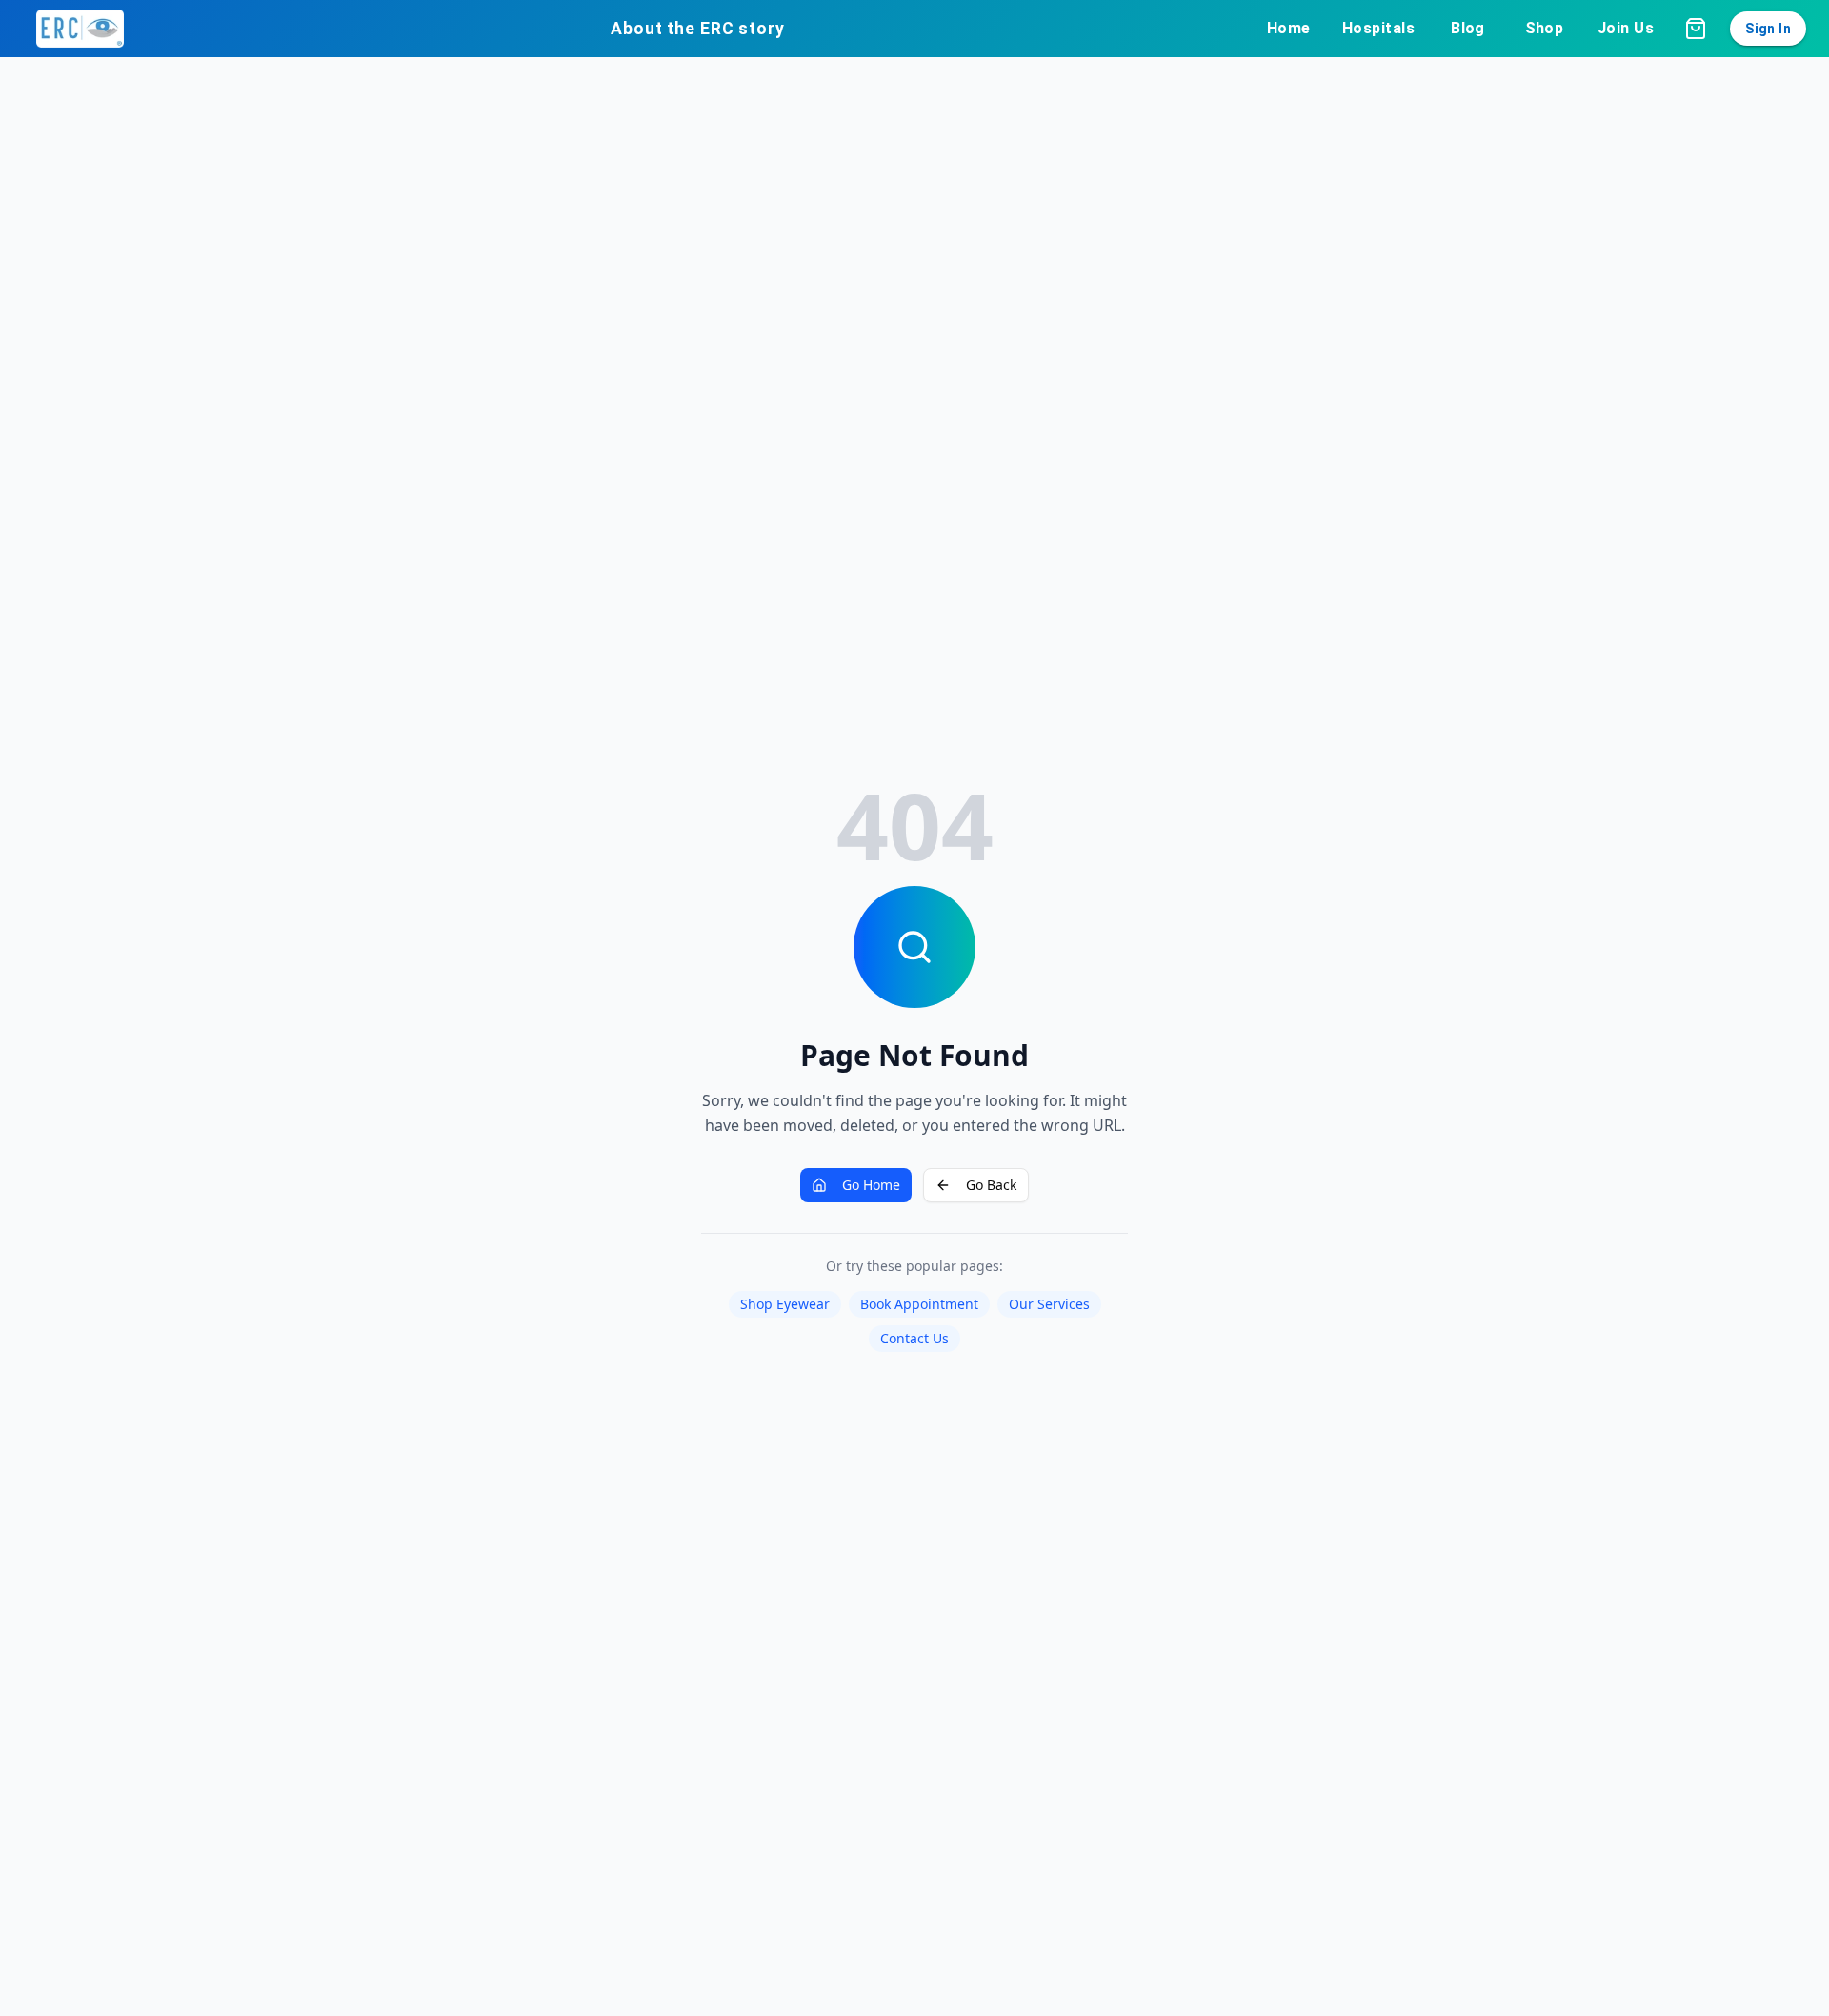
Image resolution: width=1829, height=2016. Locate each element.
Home (1289, 28)
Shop (1545, 28)
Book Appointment (919, 1304)
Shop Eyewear (785, 1304)
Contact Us (914, 1338)
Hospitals (1378, 28)
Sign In (1768, 29)
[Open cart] (1696, 29)
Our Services (1049, 1304)
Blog (1468, 28)
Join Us (1626, 28)
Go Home (871, 1185)
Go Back (991, 1185)
